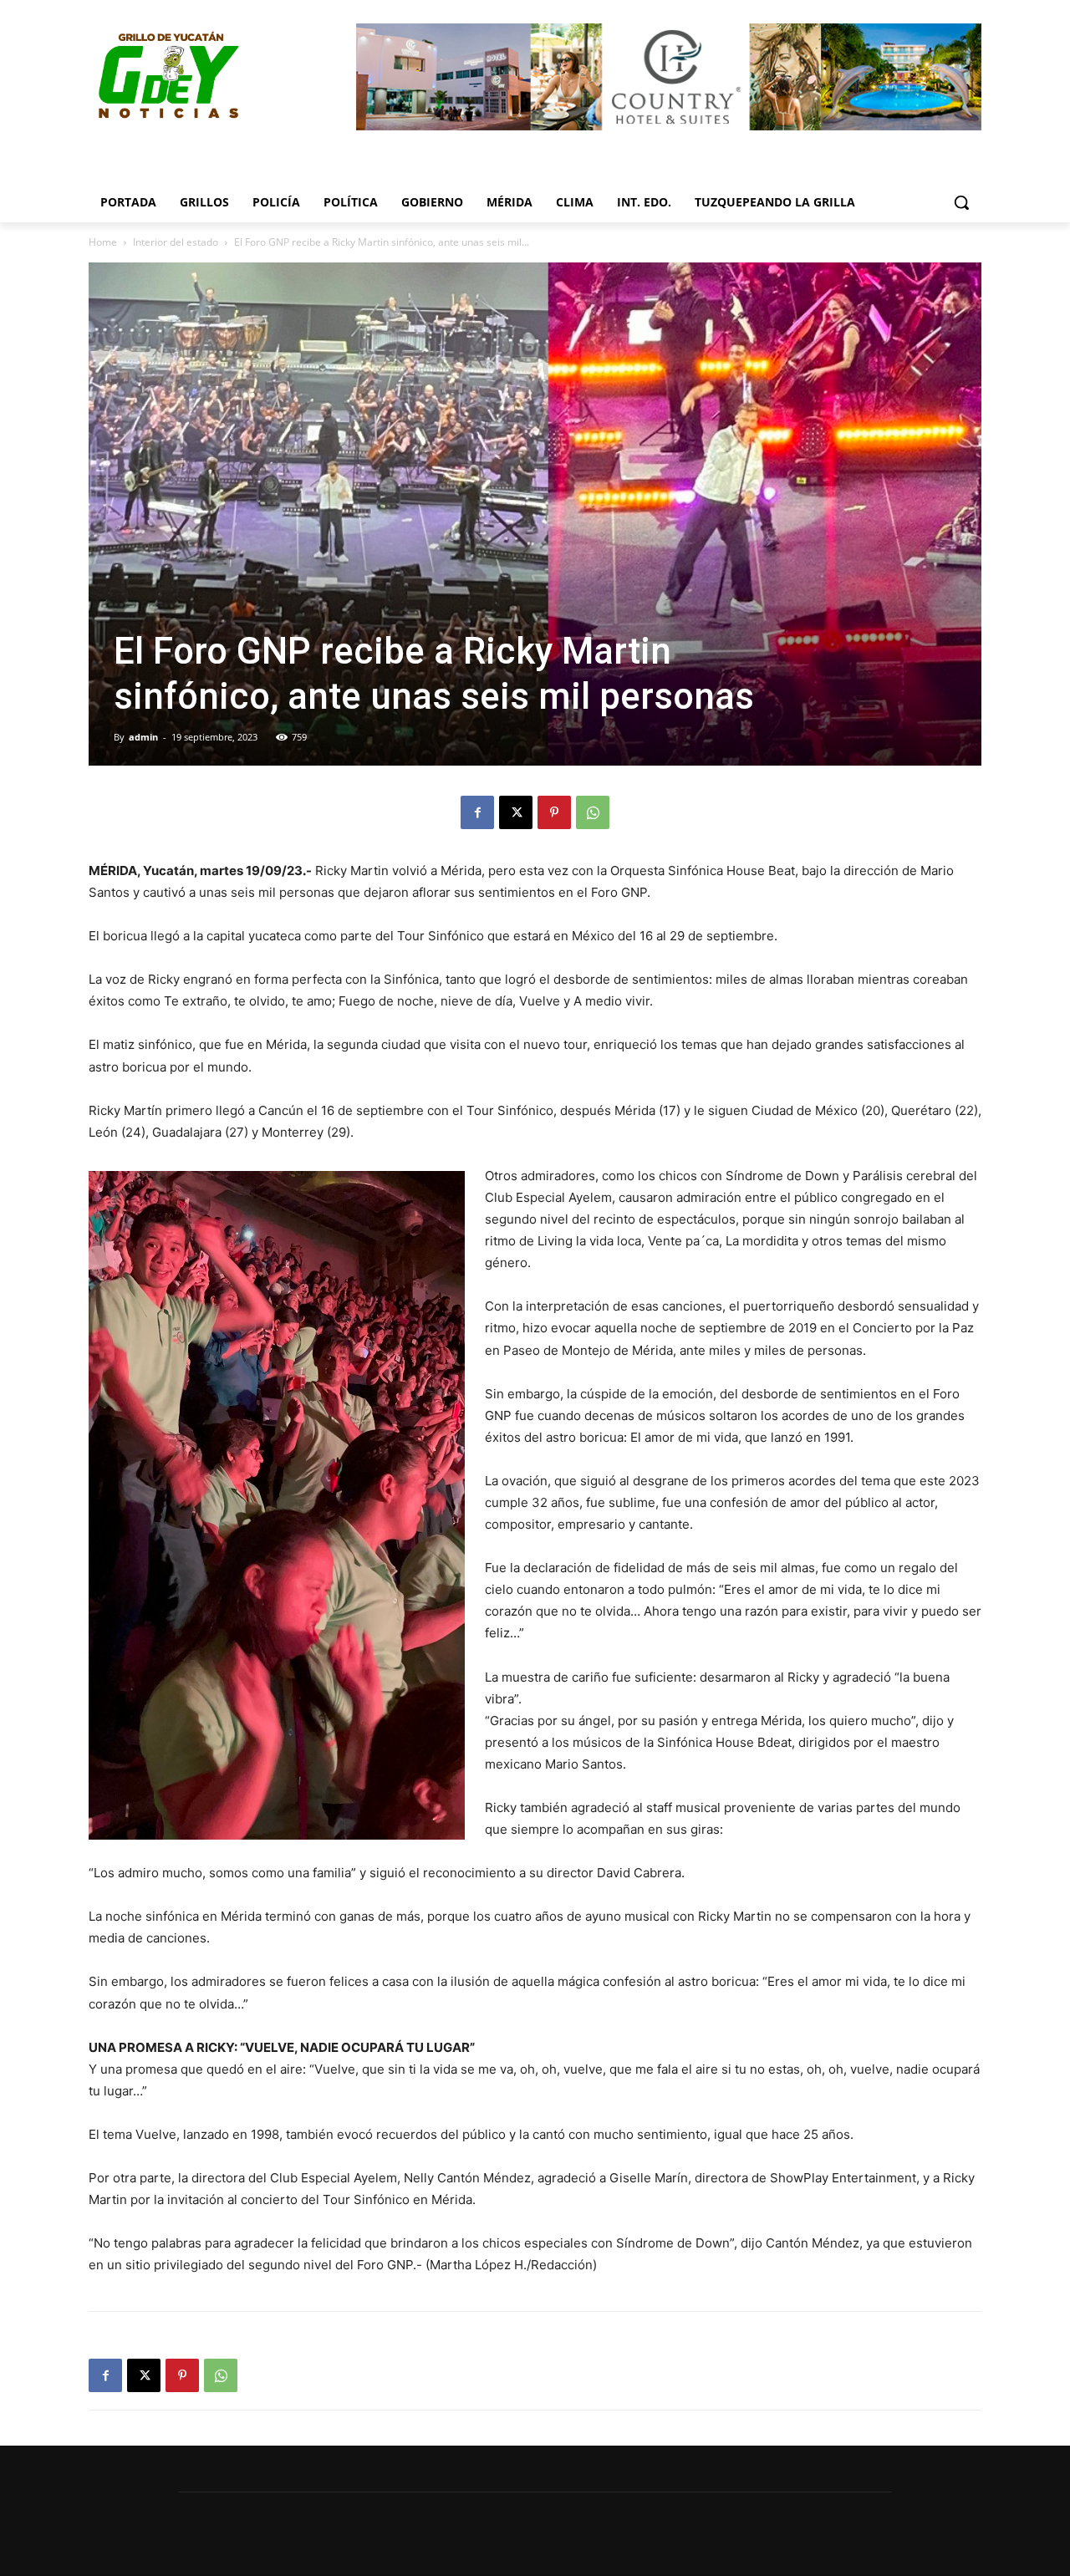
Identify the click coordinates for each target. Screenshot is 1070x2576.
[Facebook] (477, 812)
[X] (516, 812)
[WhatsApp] (593, 812)
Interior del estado (176, 242)
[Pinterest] (554, 812)
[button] (961, 202)
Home (103, 242)
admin (143, 737)
